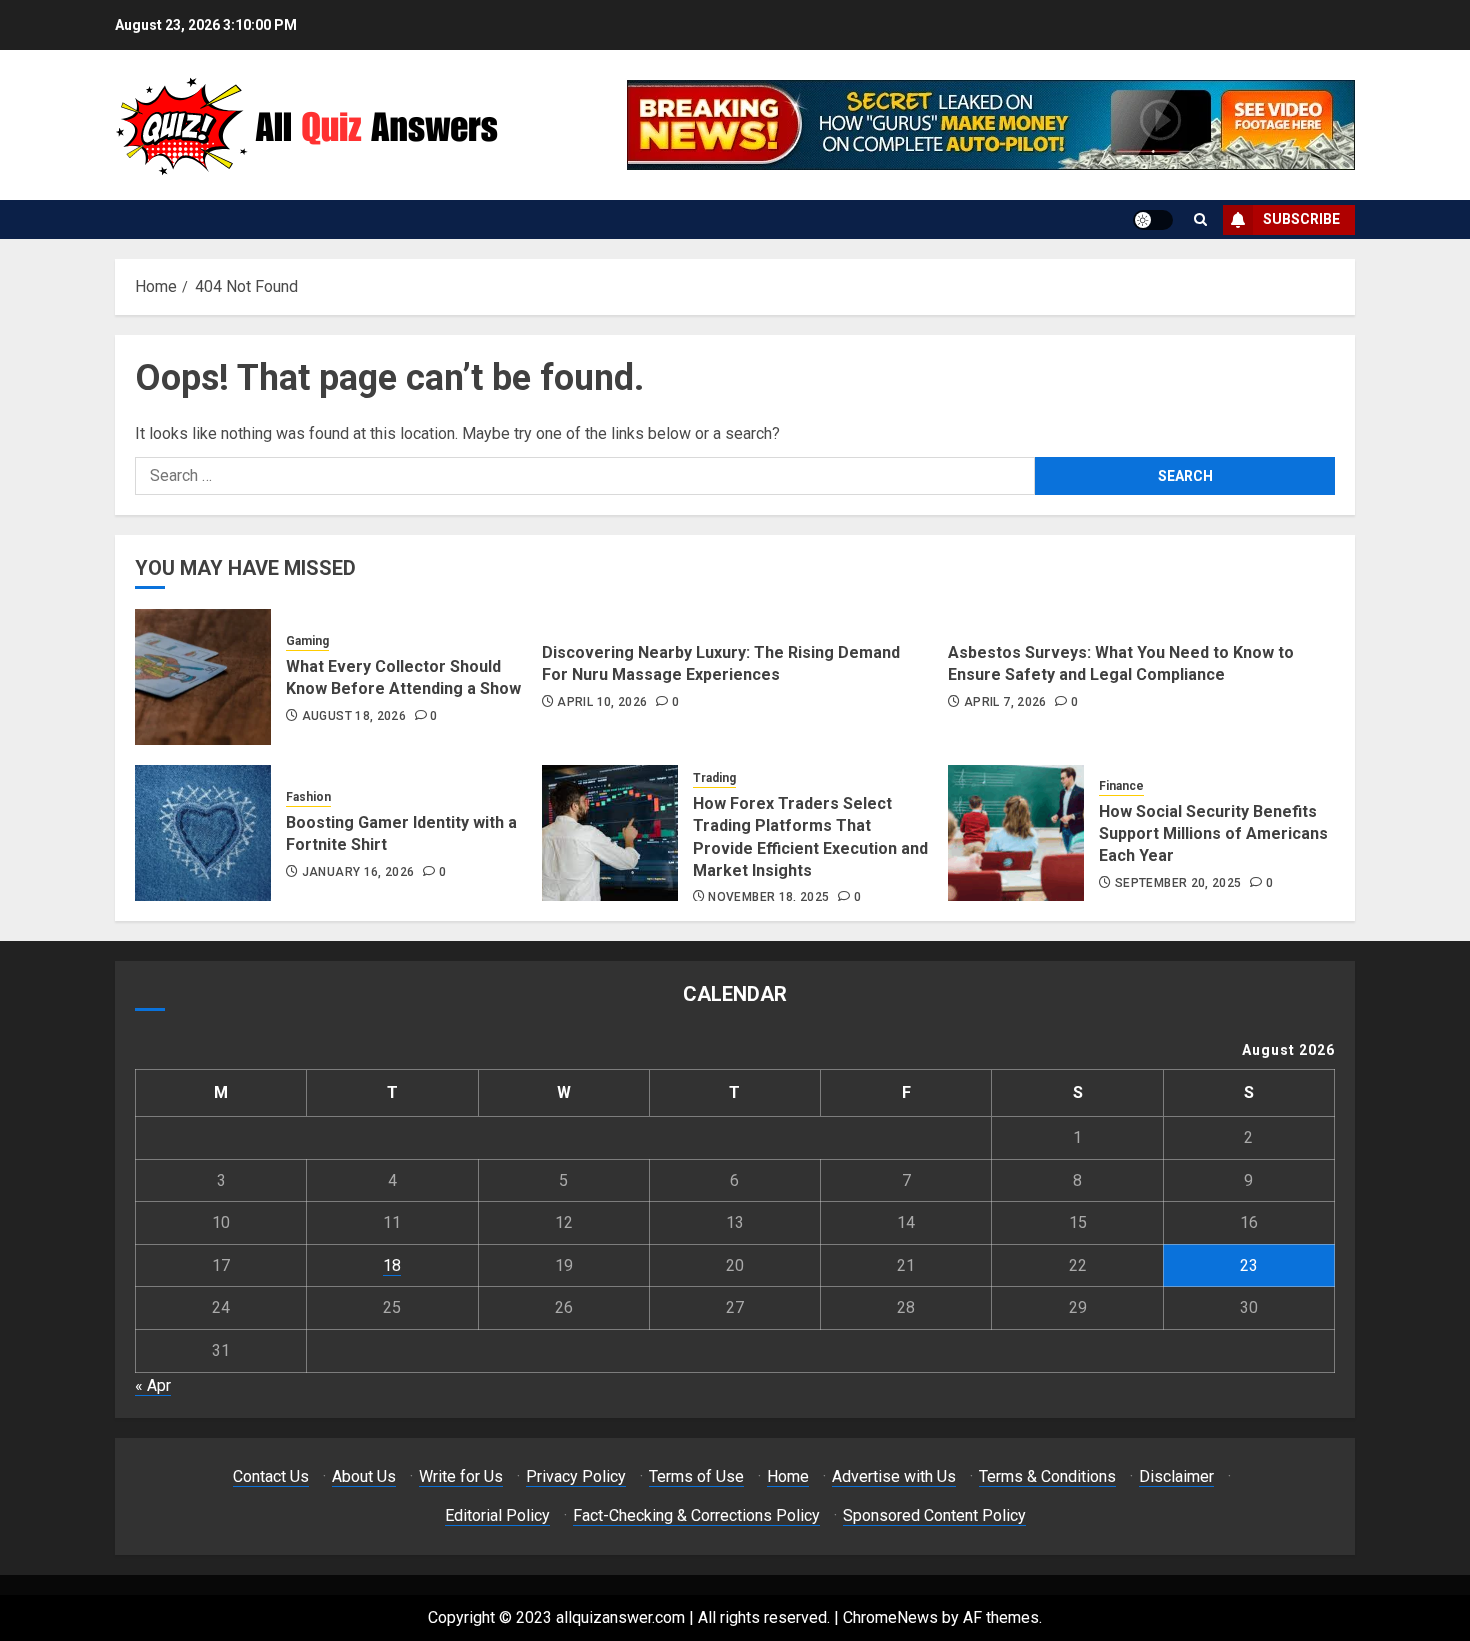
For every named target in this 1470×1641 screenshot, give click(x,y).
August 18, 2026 (354, 716)
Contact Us (271, 1476)
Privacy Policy (576, 1476)
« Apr (153, 1385)
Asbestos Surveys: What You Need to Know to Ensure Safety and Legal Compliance (1121, 663)
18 (392, 1265)
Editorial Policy (497, 1515)
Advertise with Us (894, 1476)
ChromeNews (890, 1617)
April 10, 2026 (602, 702)
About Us (364, 1476)
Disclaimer (1176, 1476)
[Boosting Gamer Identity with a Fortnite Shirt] (203, 833)
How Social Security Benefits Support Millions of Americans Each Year (1213, 834)
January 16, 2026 (358, 872)
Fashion (308, 797)
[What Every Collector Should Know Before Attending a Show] (203, 677)
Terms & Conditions (1047, 1476)
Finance (1121, 786)
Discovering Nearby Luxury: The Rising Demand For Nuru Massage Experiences (721, 663)
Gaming (307, 641)
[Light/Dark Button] (1153, 220)
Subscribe (1301, 219)
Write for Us (461, 1476)
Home (788, 1476)
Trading (714, 778)
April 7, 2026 (1005, 702)
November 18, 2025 (768, 897)
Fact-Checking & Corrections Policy (696, 1515)
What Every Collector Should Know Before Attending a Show (403, 677)
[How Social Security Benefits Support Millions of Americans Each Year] (1016, 833)
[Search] (1200, 219)
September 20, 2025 (1178, 883)
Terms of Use (696, 1476)
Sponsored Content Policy (934, 1515)
